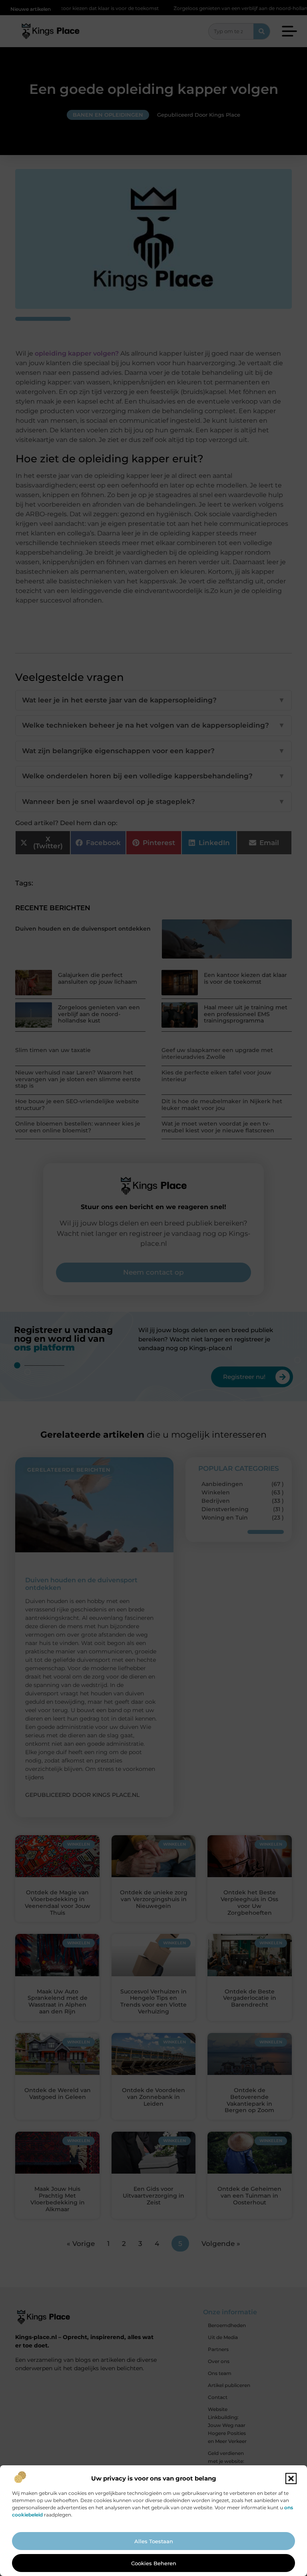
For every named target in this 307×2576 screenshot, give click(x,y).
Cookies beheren (154, 2563)
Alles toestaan (154, 2541)
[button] (291, 2479)
